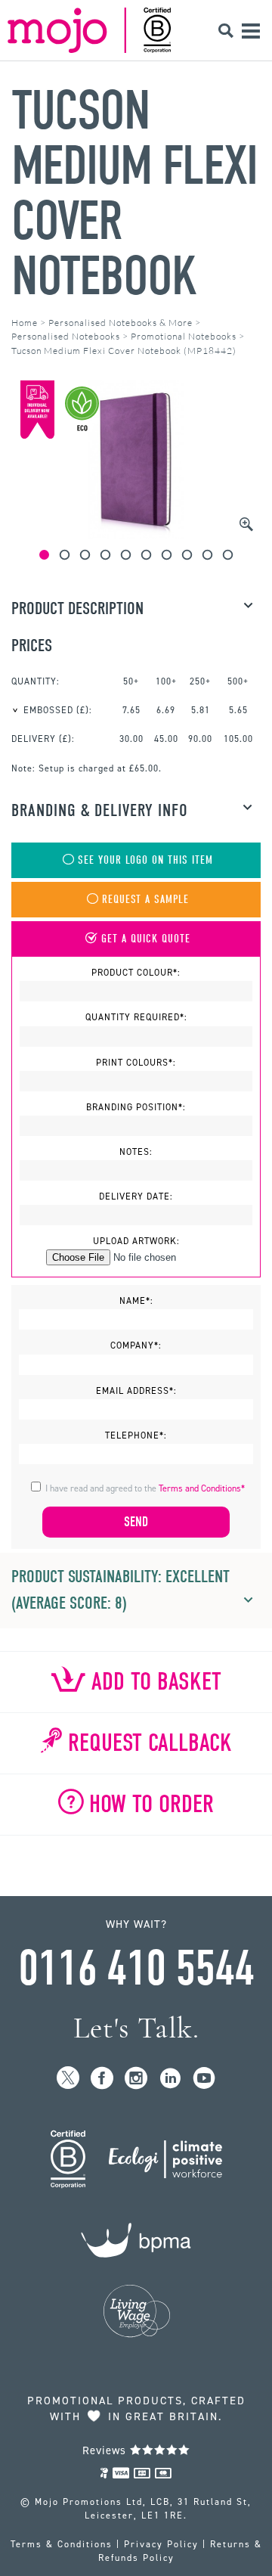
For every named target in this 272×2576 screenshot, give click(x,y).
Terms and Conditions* (202, 1488)
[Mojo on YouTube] (204, 2079)
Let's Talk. (136, 2028)
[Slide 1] (44, 555)
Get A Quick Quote (146, 939)
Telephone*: (136, 1435)
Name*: (136, 1301)
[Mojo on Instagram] (136, 2079)
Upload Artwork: (136, 1241)
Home (25, 323)
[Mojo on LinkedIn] (170, 2079)
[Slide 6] (146, 555)
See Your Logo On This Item (145, 860)
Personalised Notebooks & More (121, 323)
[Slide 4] (105, 555)
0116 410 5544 (136, 1969)
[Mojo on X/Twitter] (68, 2079)
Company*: (136, 1345)
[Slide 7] (167, 555)
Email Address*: (136, 1391)
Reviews (106, 2450)
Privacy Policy (161, 2544)
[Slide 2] (65, 555)
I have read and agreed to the (145, 1488)
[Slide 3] (85, 555)
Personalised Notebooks (66, 336)
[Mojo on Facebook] (102, 2079)
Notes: (136, 1152)
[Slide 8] (187, 555)
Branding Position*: (136, 1107)
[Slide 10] (228, 555)
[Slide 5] (126, 555)
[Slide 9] (207, 555)
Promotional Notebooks (184, 336)
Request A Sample (145, 900)
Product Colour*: (136, 973)
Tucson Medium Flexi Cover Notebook (134, 194)
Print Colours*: (136, 1063)
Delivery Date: (136, 1196)
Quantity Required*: (136, 1017)
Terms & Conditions (62, 2544)
